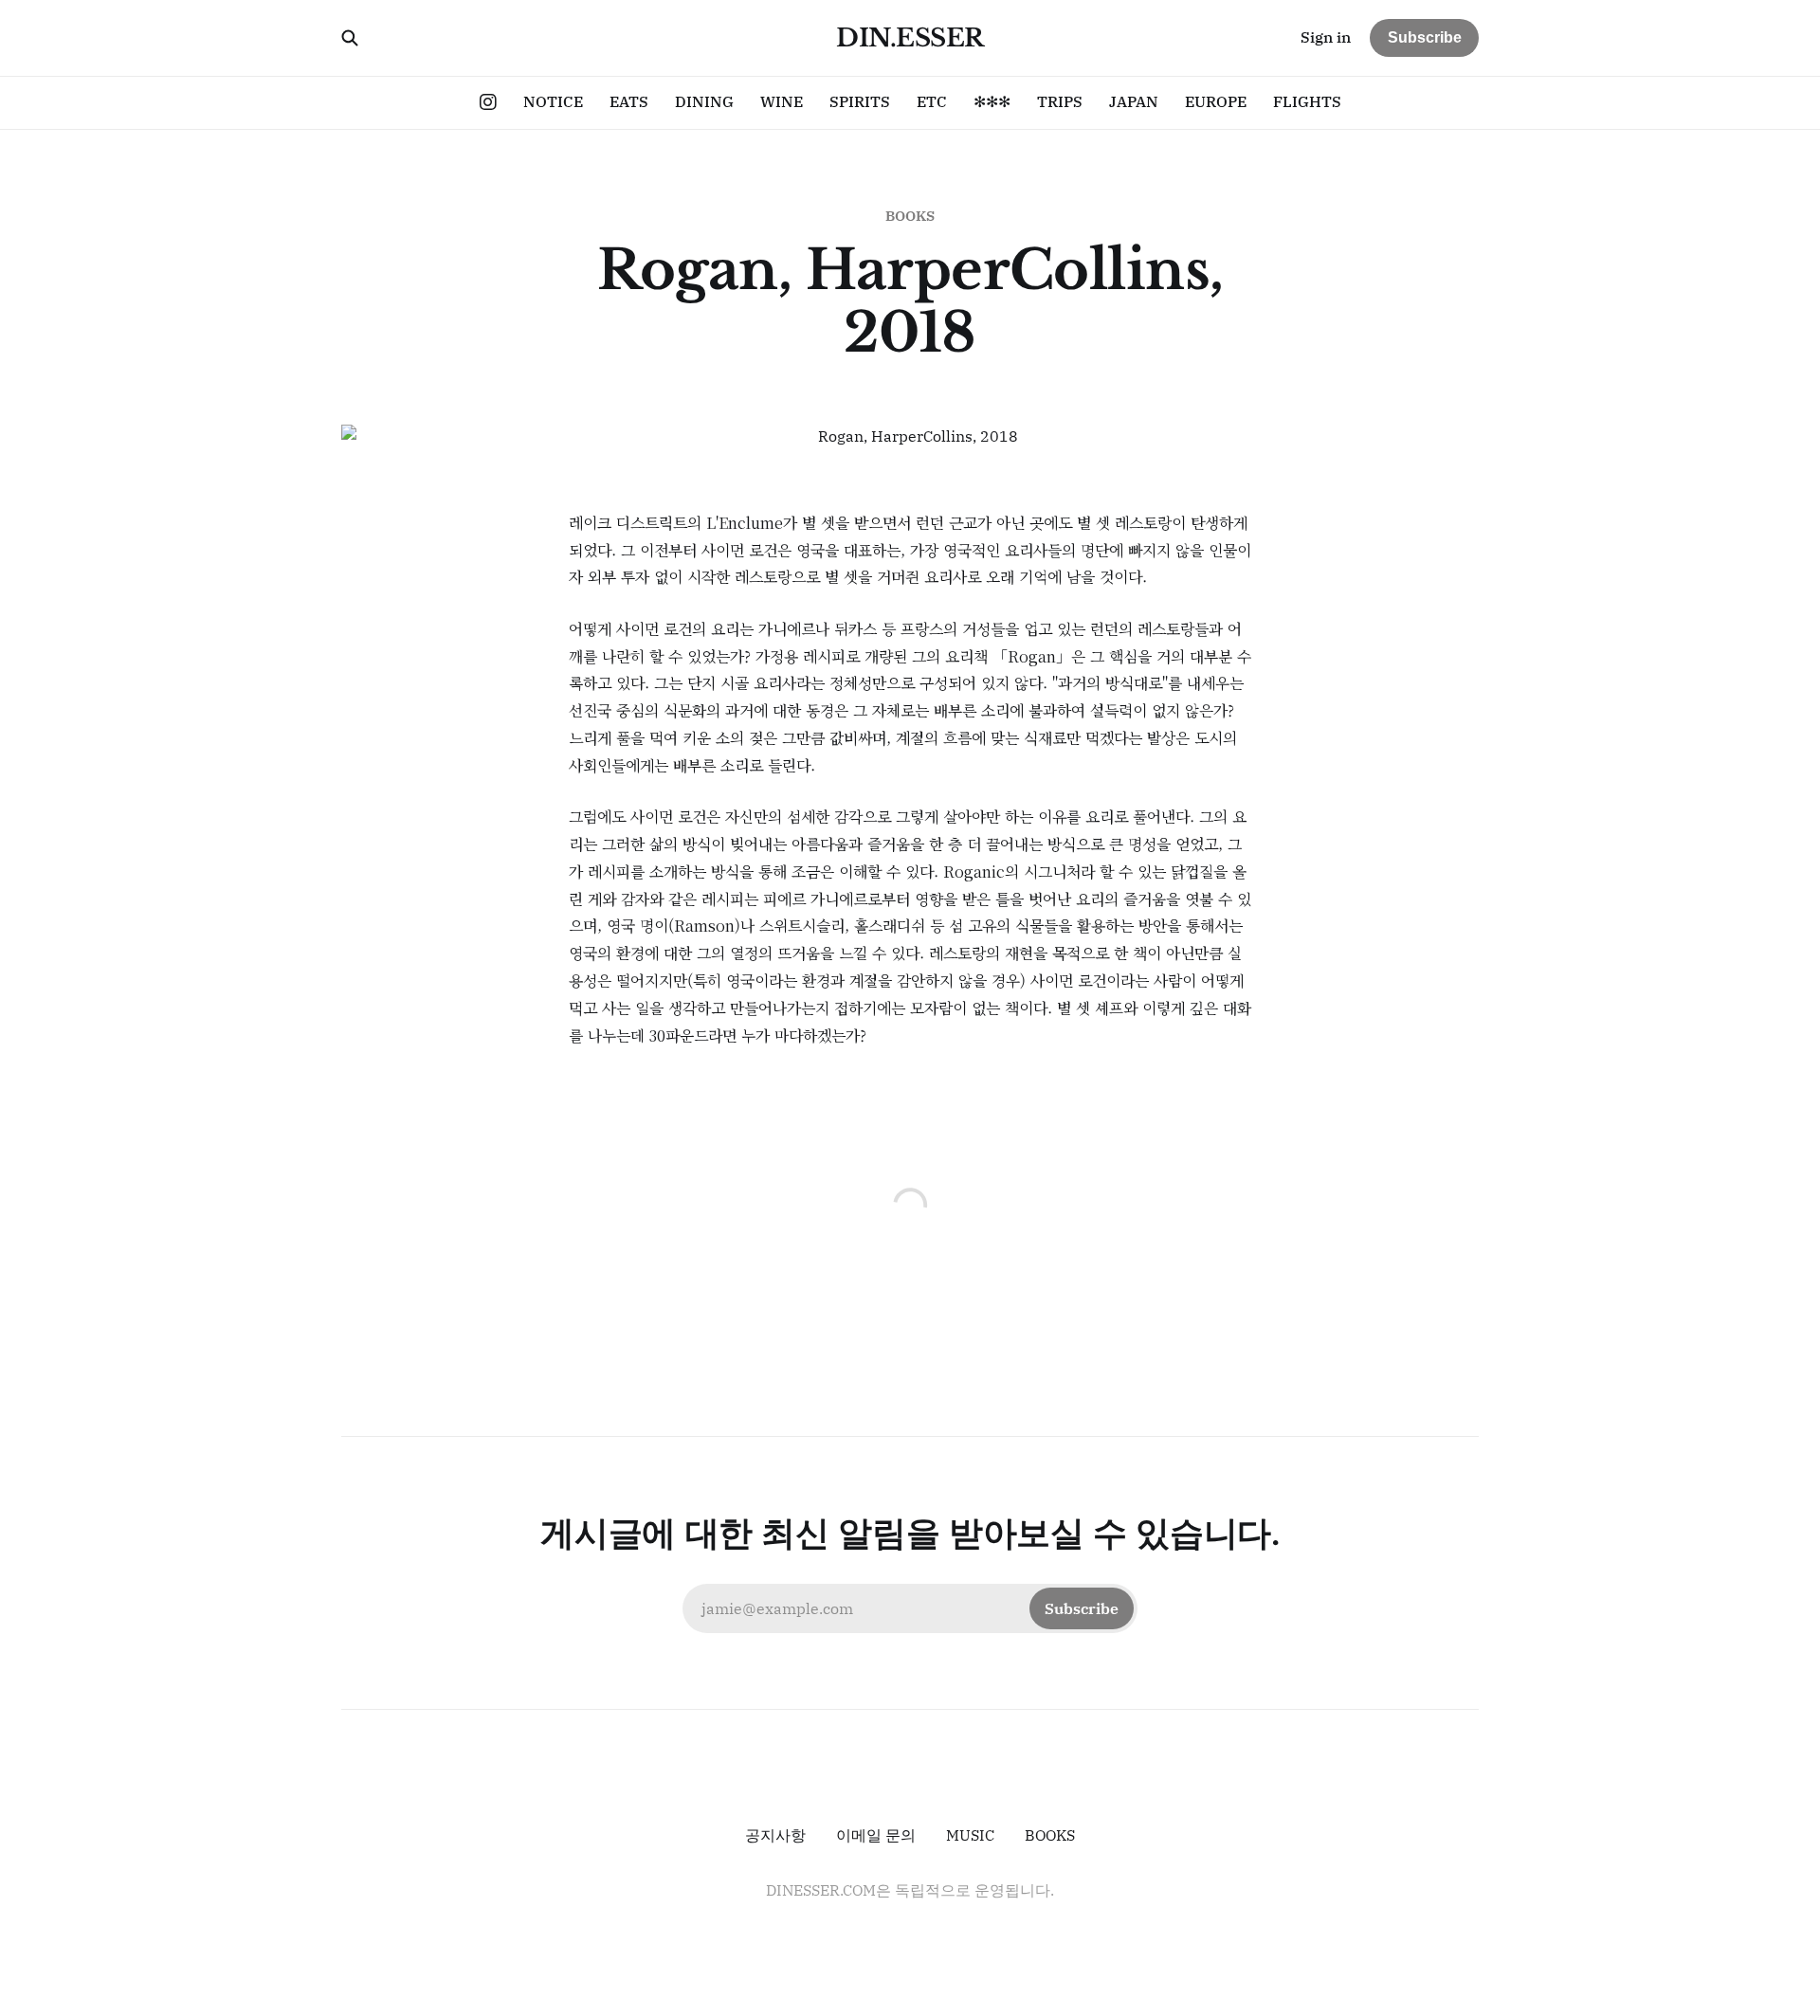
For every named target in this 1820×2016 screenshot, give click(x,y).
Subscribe (1425, 37)
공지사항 (775, 1835)
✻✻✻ (992, 101)
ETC (932, 101)
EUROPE (1216, 101)
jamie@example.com (910, 1608)
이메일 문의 (876, 1835)
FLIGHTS (1307, 101)
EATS (629, 101)
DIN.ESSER (910, 38)
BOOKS (910, 216)
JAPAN (1134, 101)
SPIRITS (860, 101)
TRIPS (1060, 101)
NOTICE (553, 101)
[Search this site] (350, 38)
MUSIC (970, 1835)
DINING (704, 101)
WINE (782, 101)
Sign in (1326, 37)
